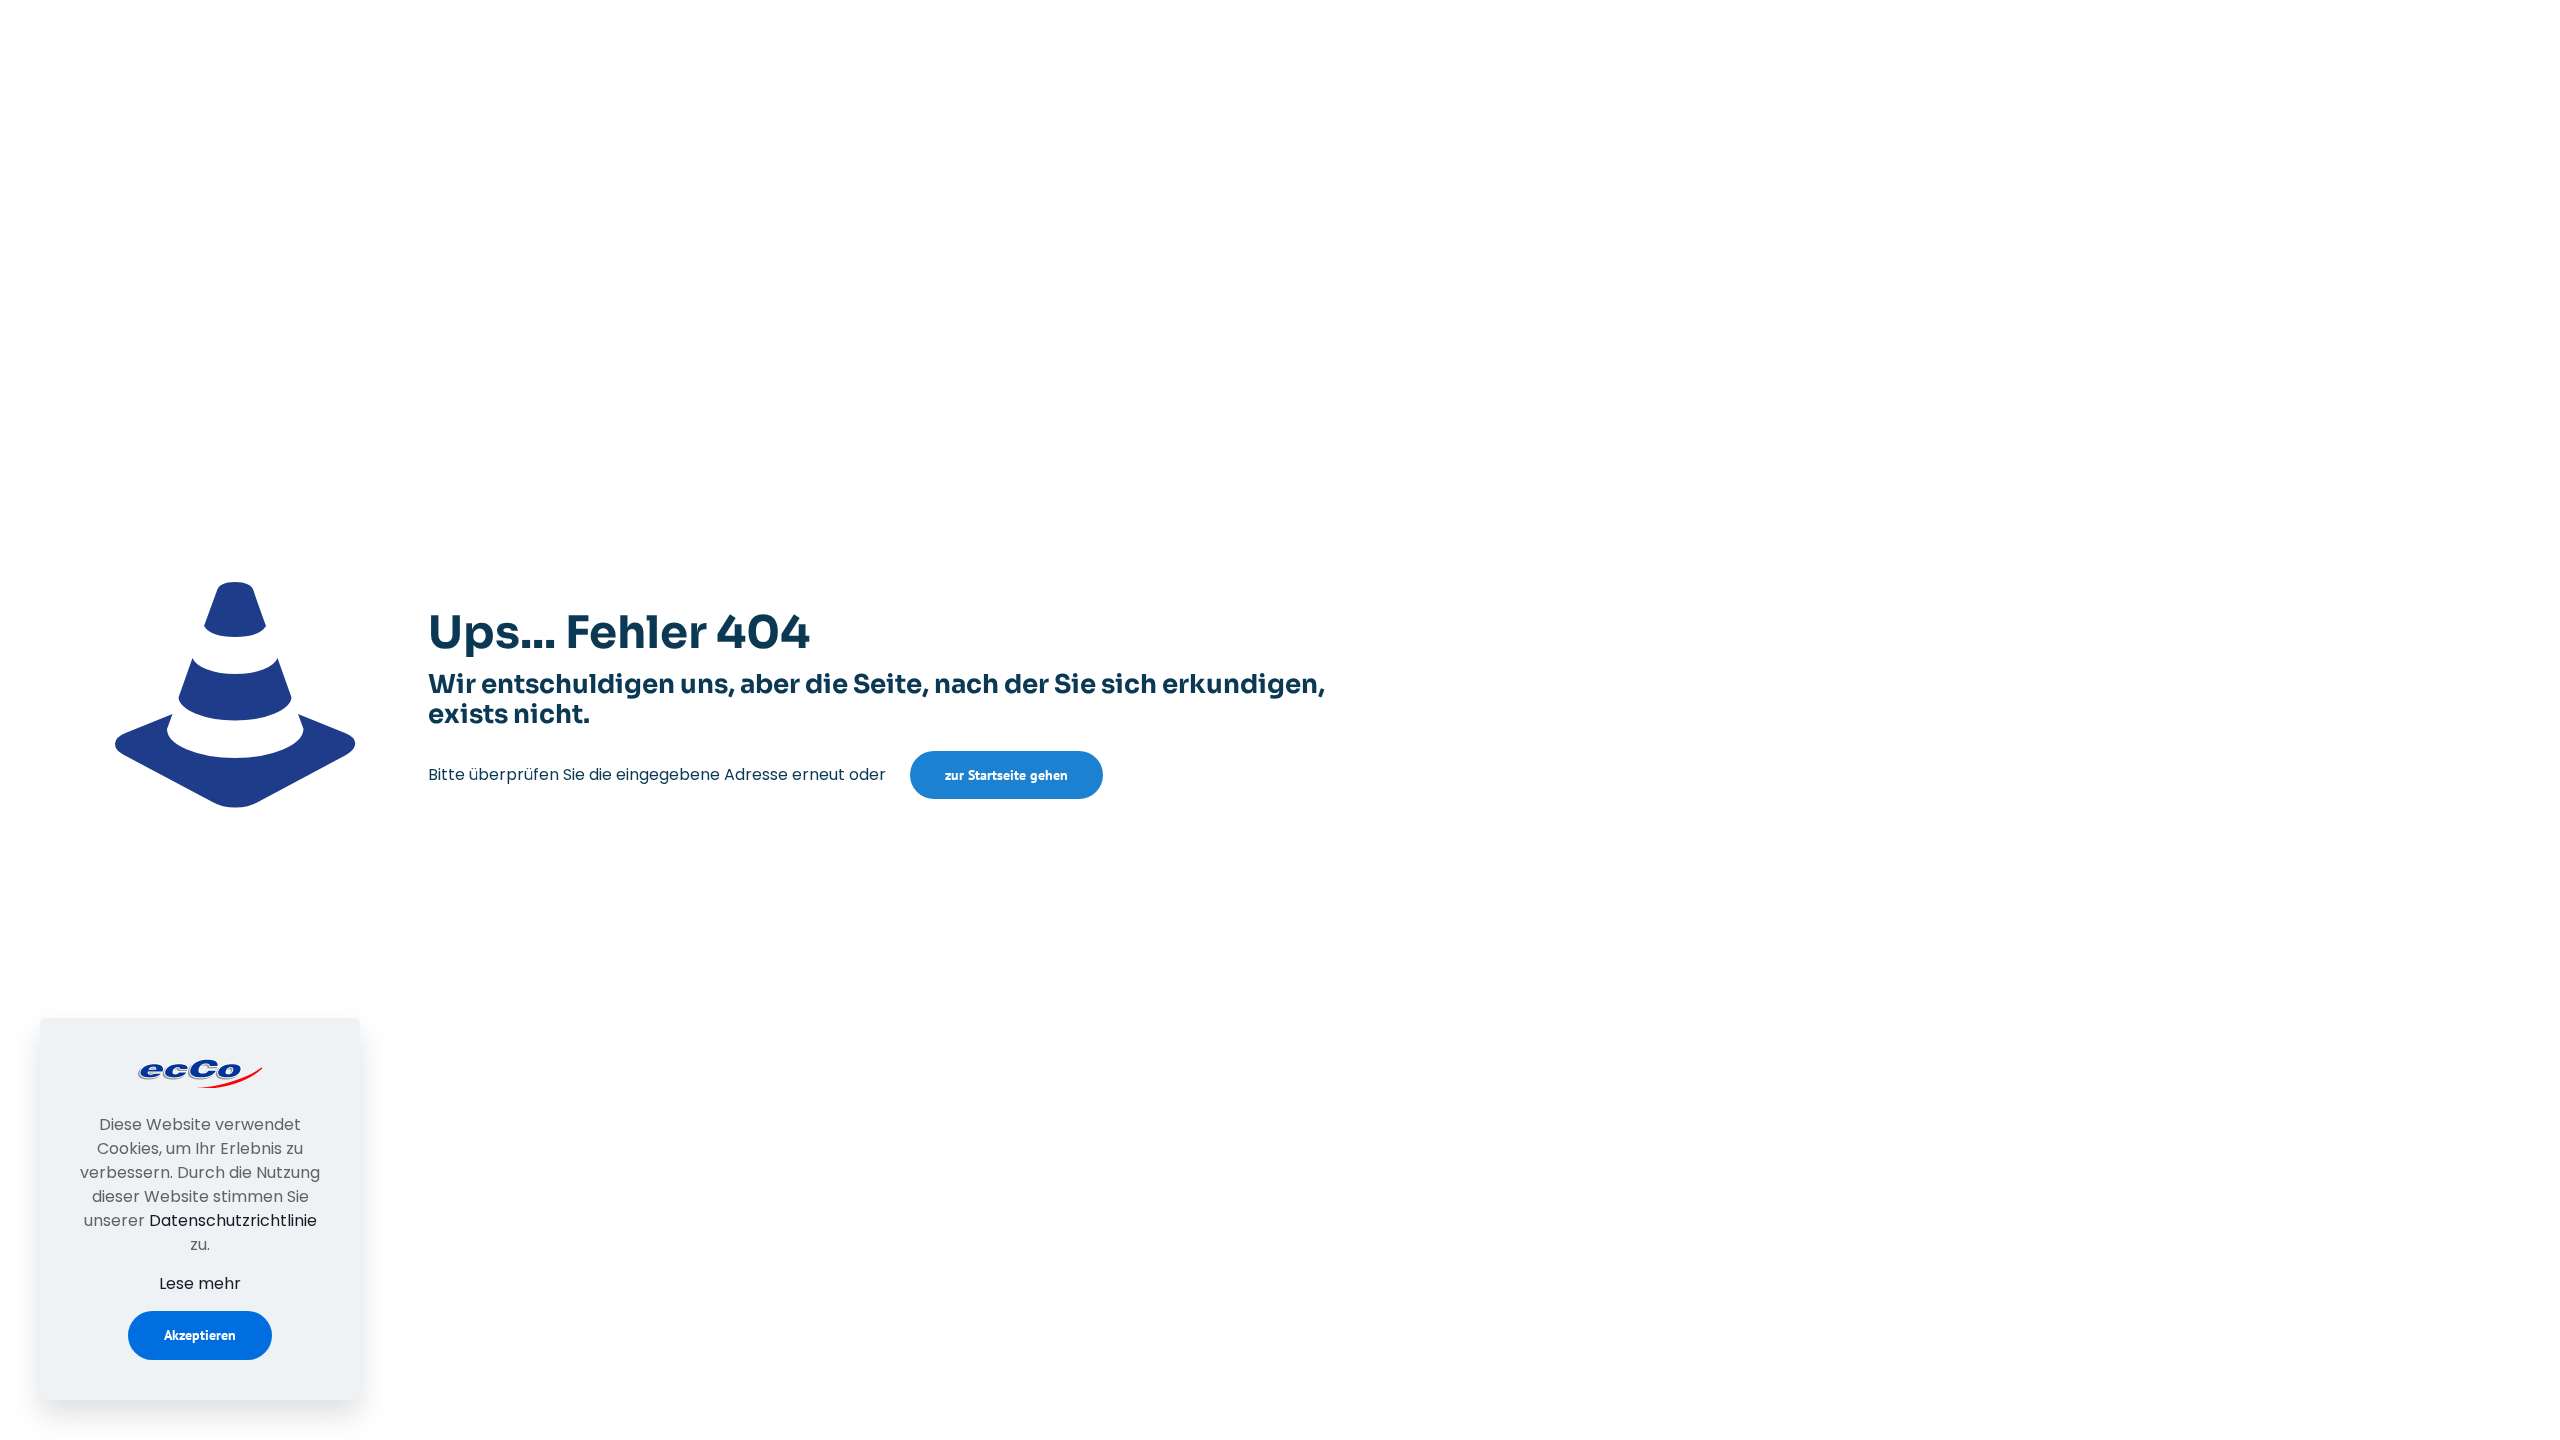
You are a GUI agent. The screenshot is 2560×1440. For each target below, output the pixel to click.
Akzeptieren (200, 1335)
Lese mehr (200, 1283)
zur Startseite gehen (1006, 775)
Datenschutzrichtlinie (233, 1220)
